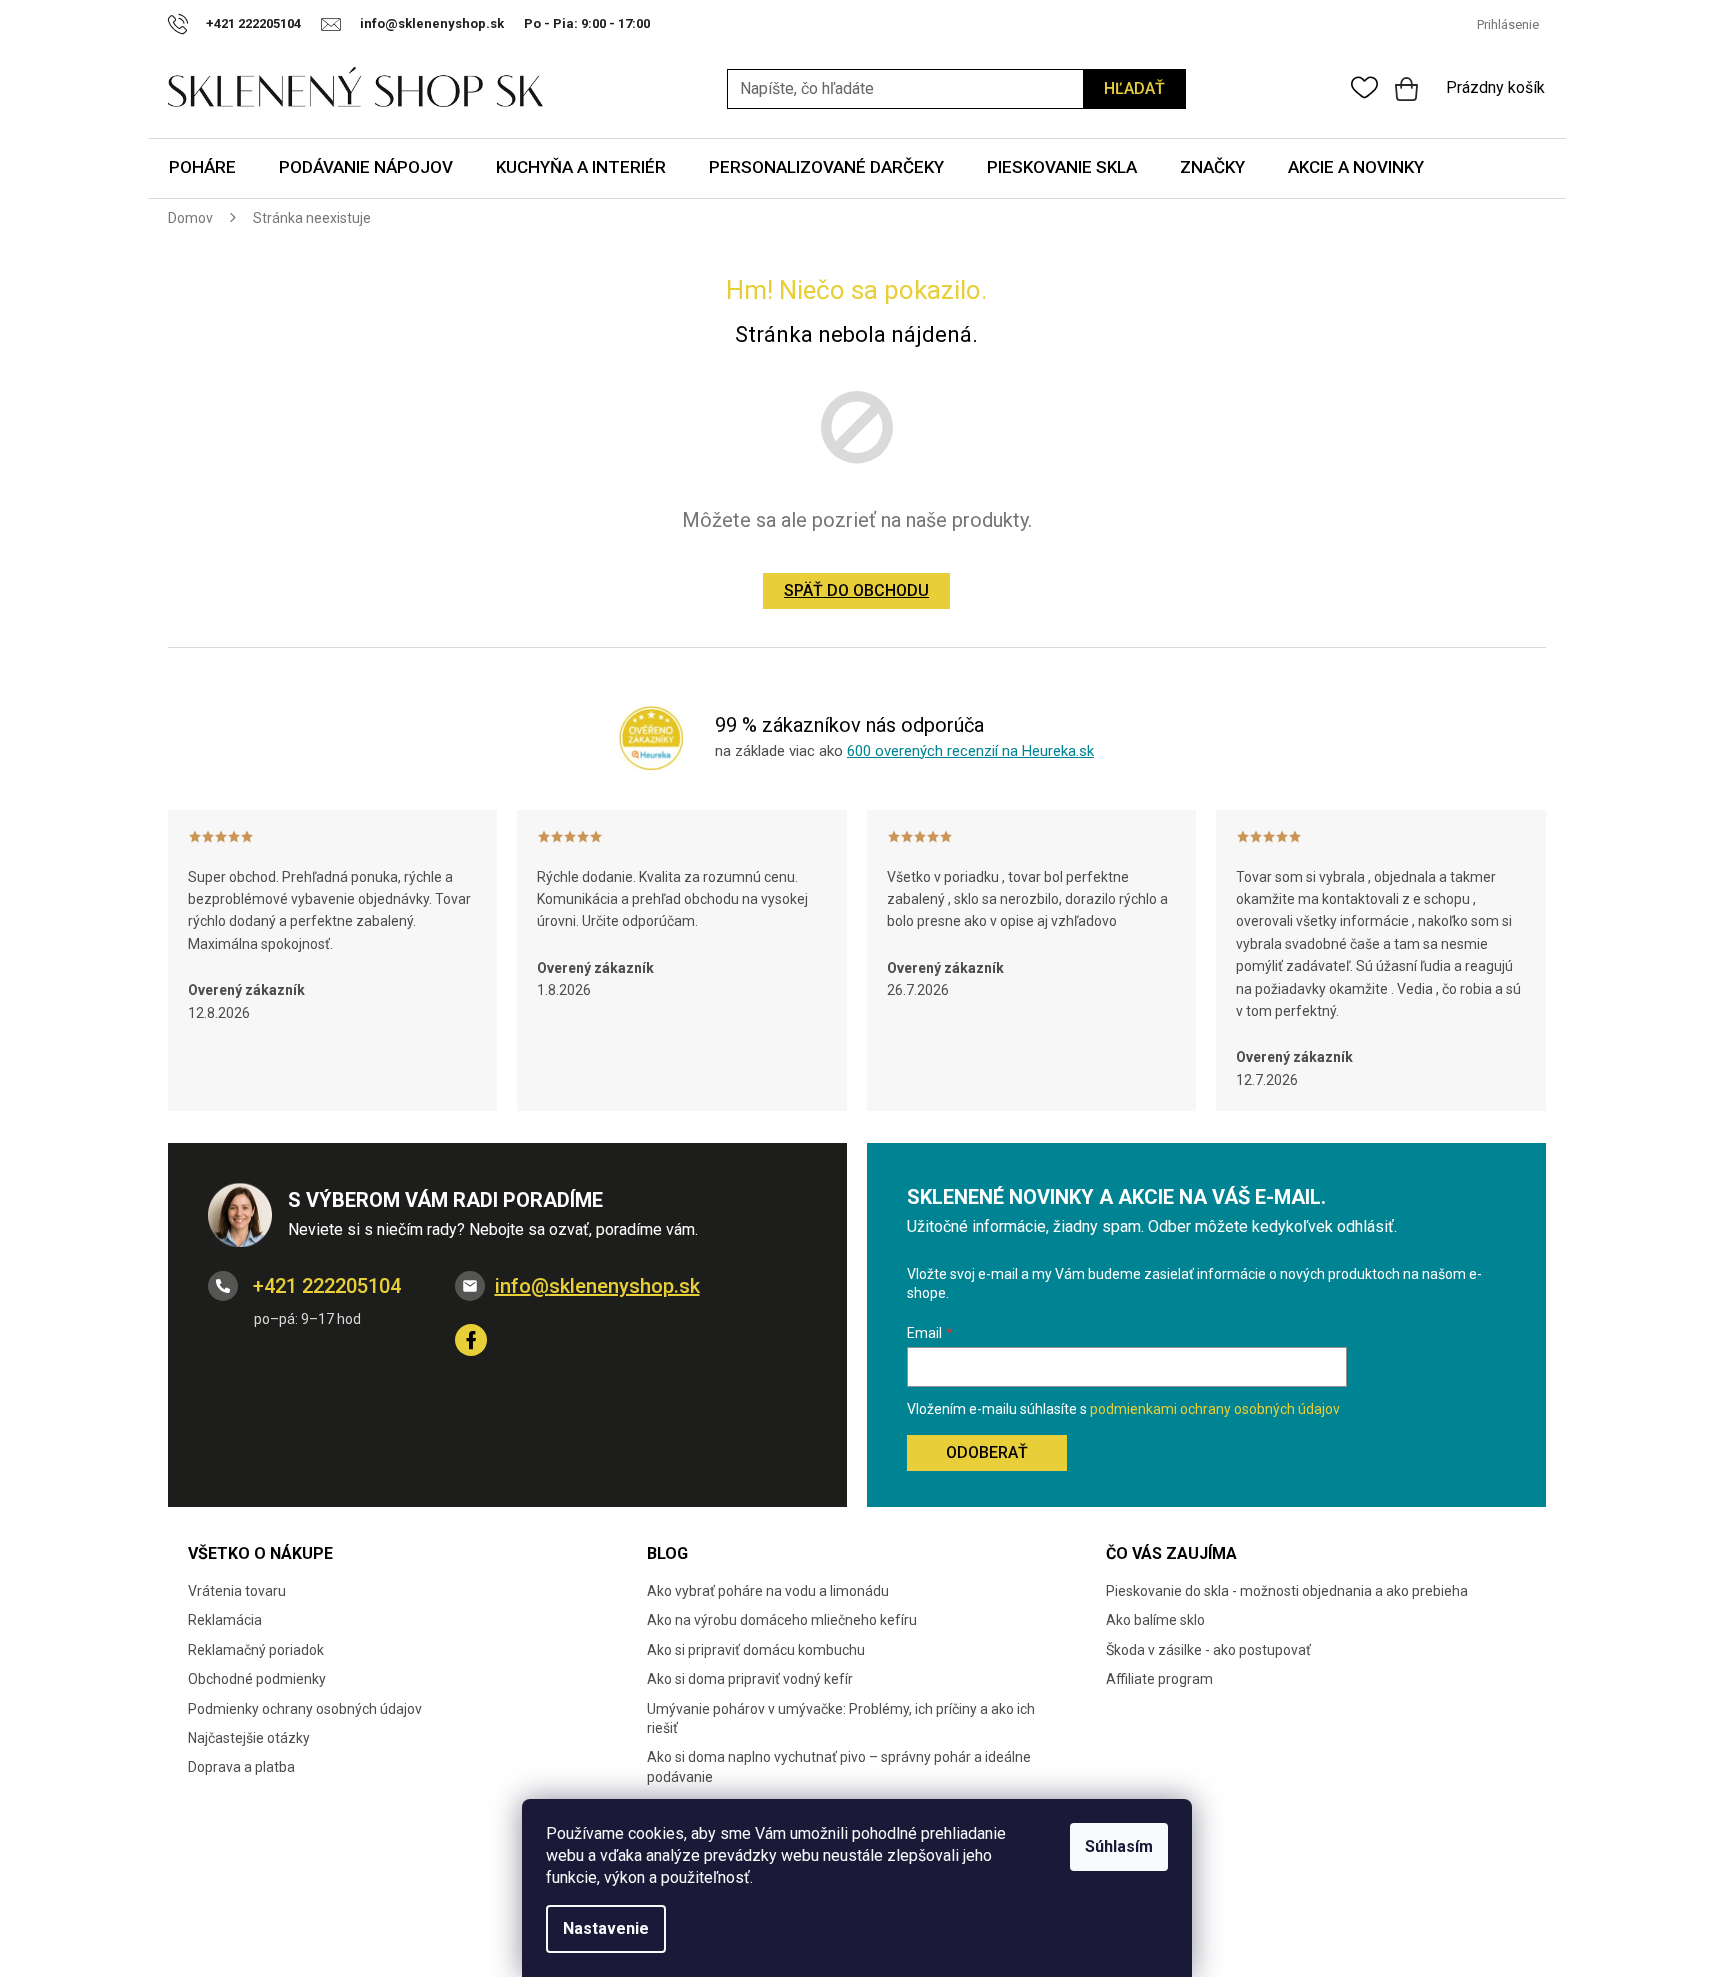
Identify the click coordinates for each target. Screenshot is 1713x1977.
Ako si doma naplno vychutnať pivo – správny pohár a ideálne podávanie (839, 1766)
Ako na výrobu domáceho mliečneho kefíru (782, 1620)
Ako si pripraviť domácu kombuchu (756, 1650)
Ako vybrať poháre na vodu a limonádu (768, 1591)
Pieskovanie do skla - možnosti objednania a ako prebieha (1287, 1591)
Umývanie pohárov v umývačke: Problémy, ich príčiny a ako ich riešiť (841, 1718)
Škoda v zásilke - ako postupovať (1208, 1650)
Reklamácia (225, 1620)
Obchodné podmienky (257, 1679)
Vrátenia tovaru (237, 1591)
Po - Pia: (552, 23)
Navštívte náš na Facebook (471, 1340)
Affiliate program (1159, 1679)
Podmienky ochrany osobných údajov (305, 1709)
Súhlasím (1119, 1846)
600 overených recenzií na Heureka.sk (970, 751)
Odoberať (987, 1452)
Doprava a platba (241, 1767)
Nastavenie (606, 1928)
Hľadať (1134, 88)
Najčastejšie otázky (249, 1738)
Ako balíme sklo (1155, 1620)
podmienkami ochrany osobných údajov (1215, 1409)
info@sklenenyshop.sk (597, 1286)
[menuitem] (202, 168)
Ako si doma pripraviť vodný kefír (750, 1679)
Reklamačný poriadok (256, 1650)
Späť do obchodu (856, 590)
